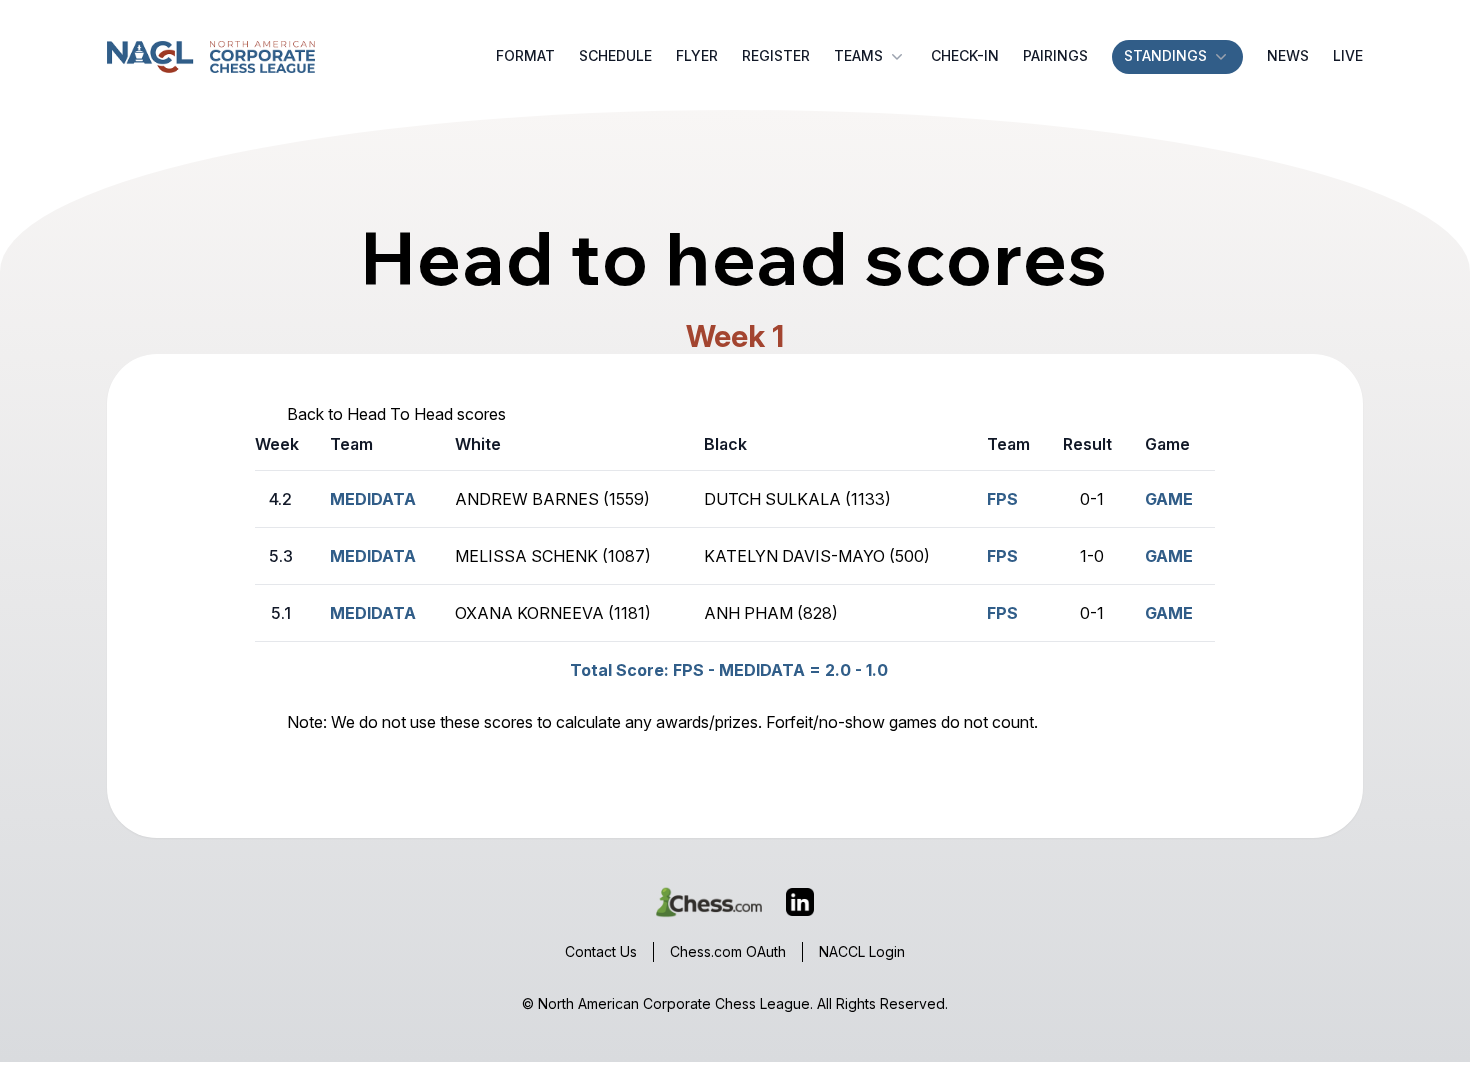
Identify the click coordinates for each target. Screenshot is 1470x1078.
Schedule (615, 55)
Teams (858, 55)
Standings (1165, 55)
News (1288, 55)
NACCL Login (862, 951)
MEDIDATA (373, 499)
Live (1348, 55)
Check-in (965, 55)
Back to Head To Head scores (396, 414)
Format (525, 55)
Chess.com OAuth (728, 951)
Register (776, 55)
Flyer (697, 55)
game (1169, 499)
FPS (1002, 556)
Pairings (1055, 55)
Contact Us (601, 951)
